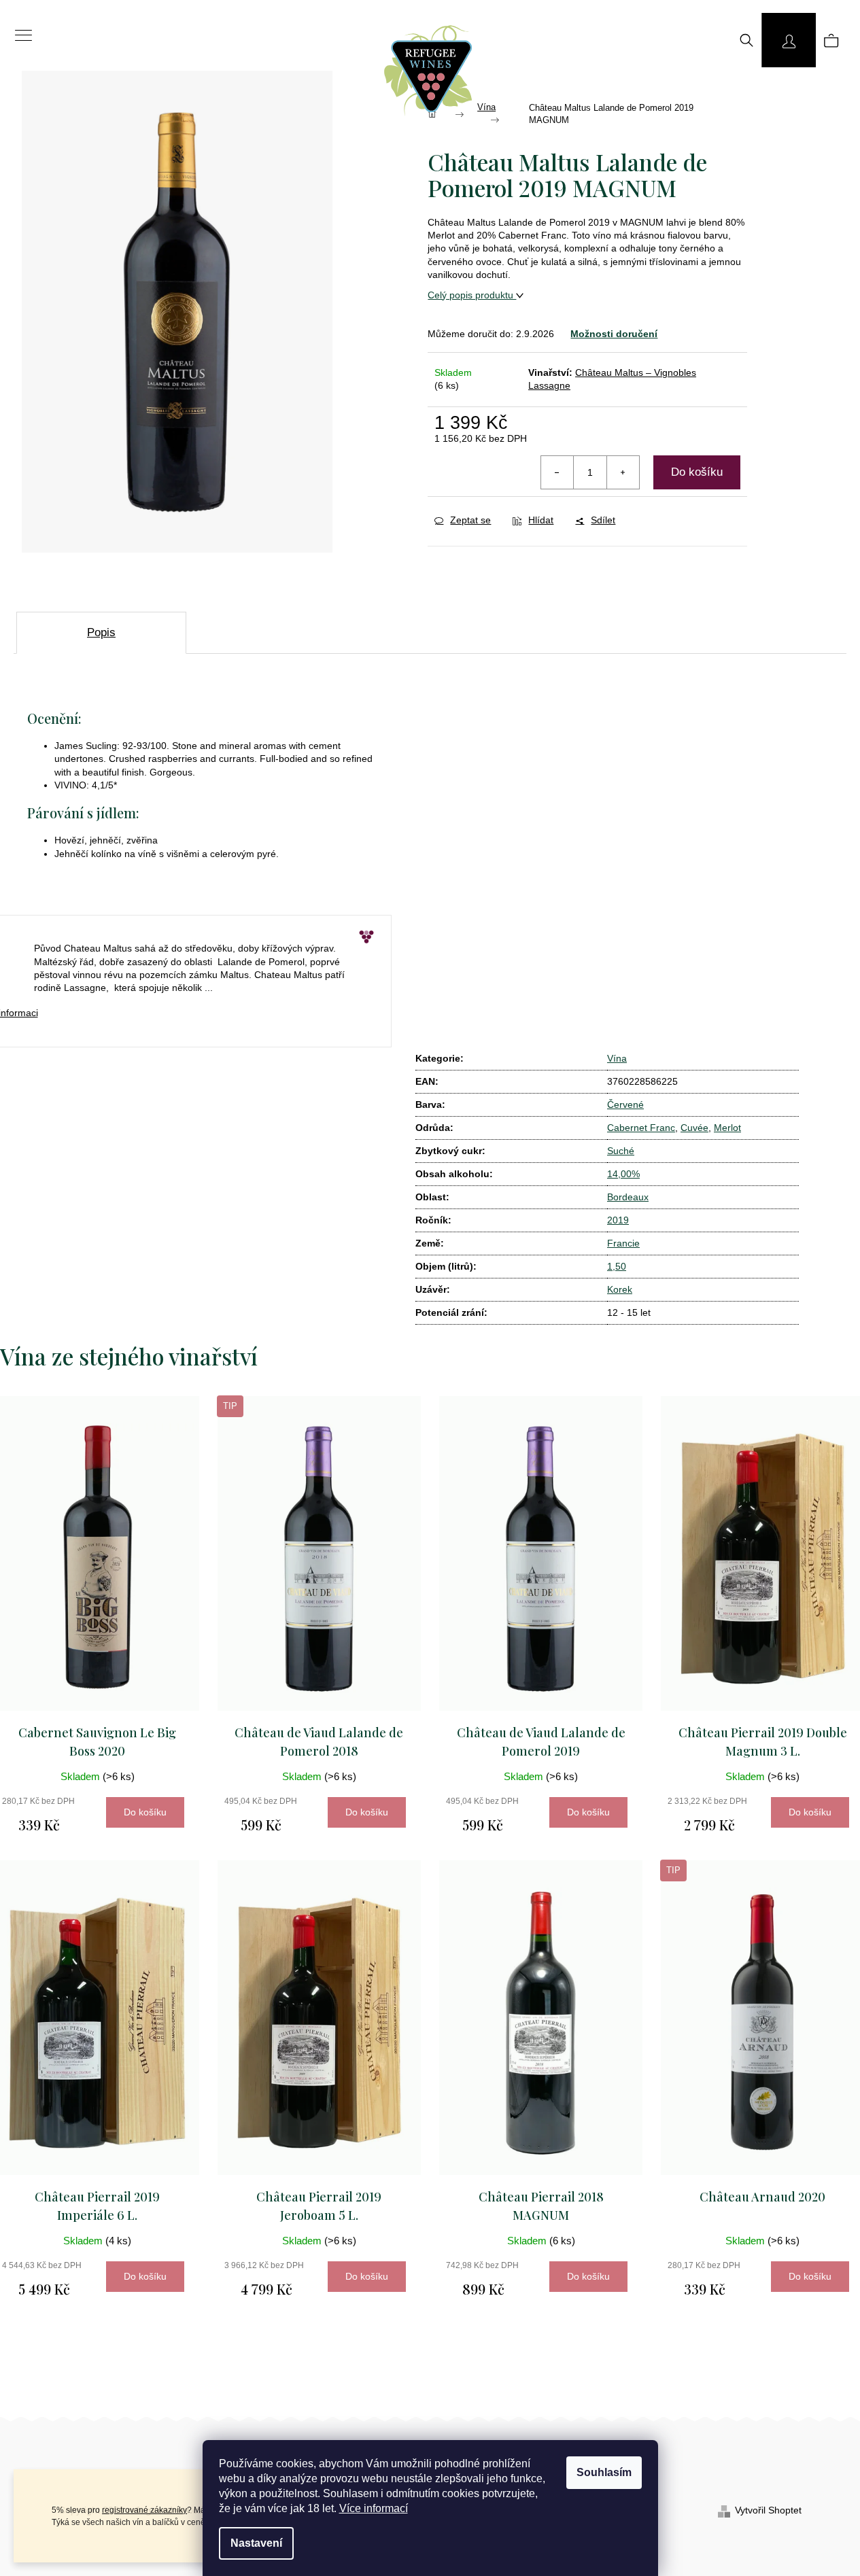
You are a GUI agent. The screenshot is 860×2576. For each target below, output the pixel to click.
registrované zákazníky (144, 2510)
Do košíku (697, 472)
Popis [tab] (101, 632)
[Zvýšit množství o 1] (623, 472)
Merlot (727, 1128)
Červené (625, 1104)
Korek (620, 1289)
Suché (621, 1151)
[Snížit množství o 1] (557, 472)
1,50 (617, 1266)
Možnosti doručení (614, 334)
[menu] (19, 28)
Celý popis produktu (472, 295)
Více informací (374, 2508)
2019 (618, 1220)
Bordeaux (628, 1197)
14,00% (623, 1174)
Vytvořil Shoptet (768, 2510)
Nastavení (256, 2543)
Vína (617, 1058)
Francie (623, 1243)
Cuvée (694, 1128)
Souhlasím (604, 2472)
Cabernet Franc (641, 1128)
